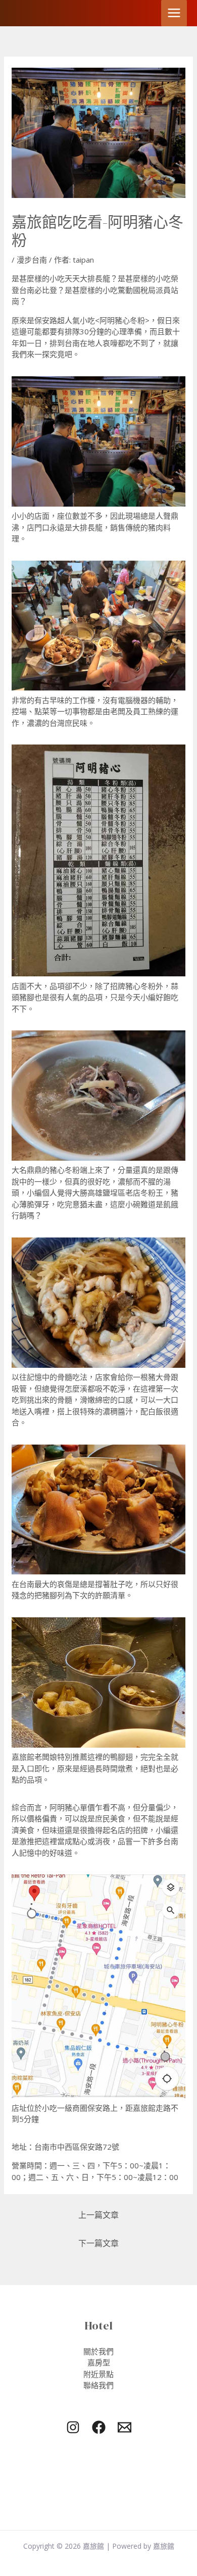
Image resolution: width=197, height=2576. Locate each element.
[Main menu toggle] (174, 13)
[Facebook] (99, 2427)
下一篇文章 (98, 2243)
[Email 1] (125, 2427)
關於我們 (98, 2351)
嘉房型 (99, 2362)
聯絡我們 (98, 2385)
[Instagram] (73, 2427)
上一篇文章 (98, 2215)
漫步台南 (32, 260)
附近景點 (98, 2374)
